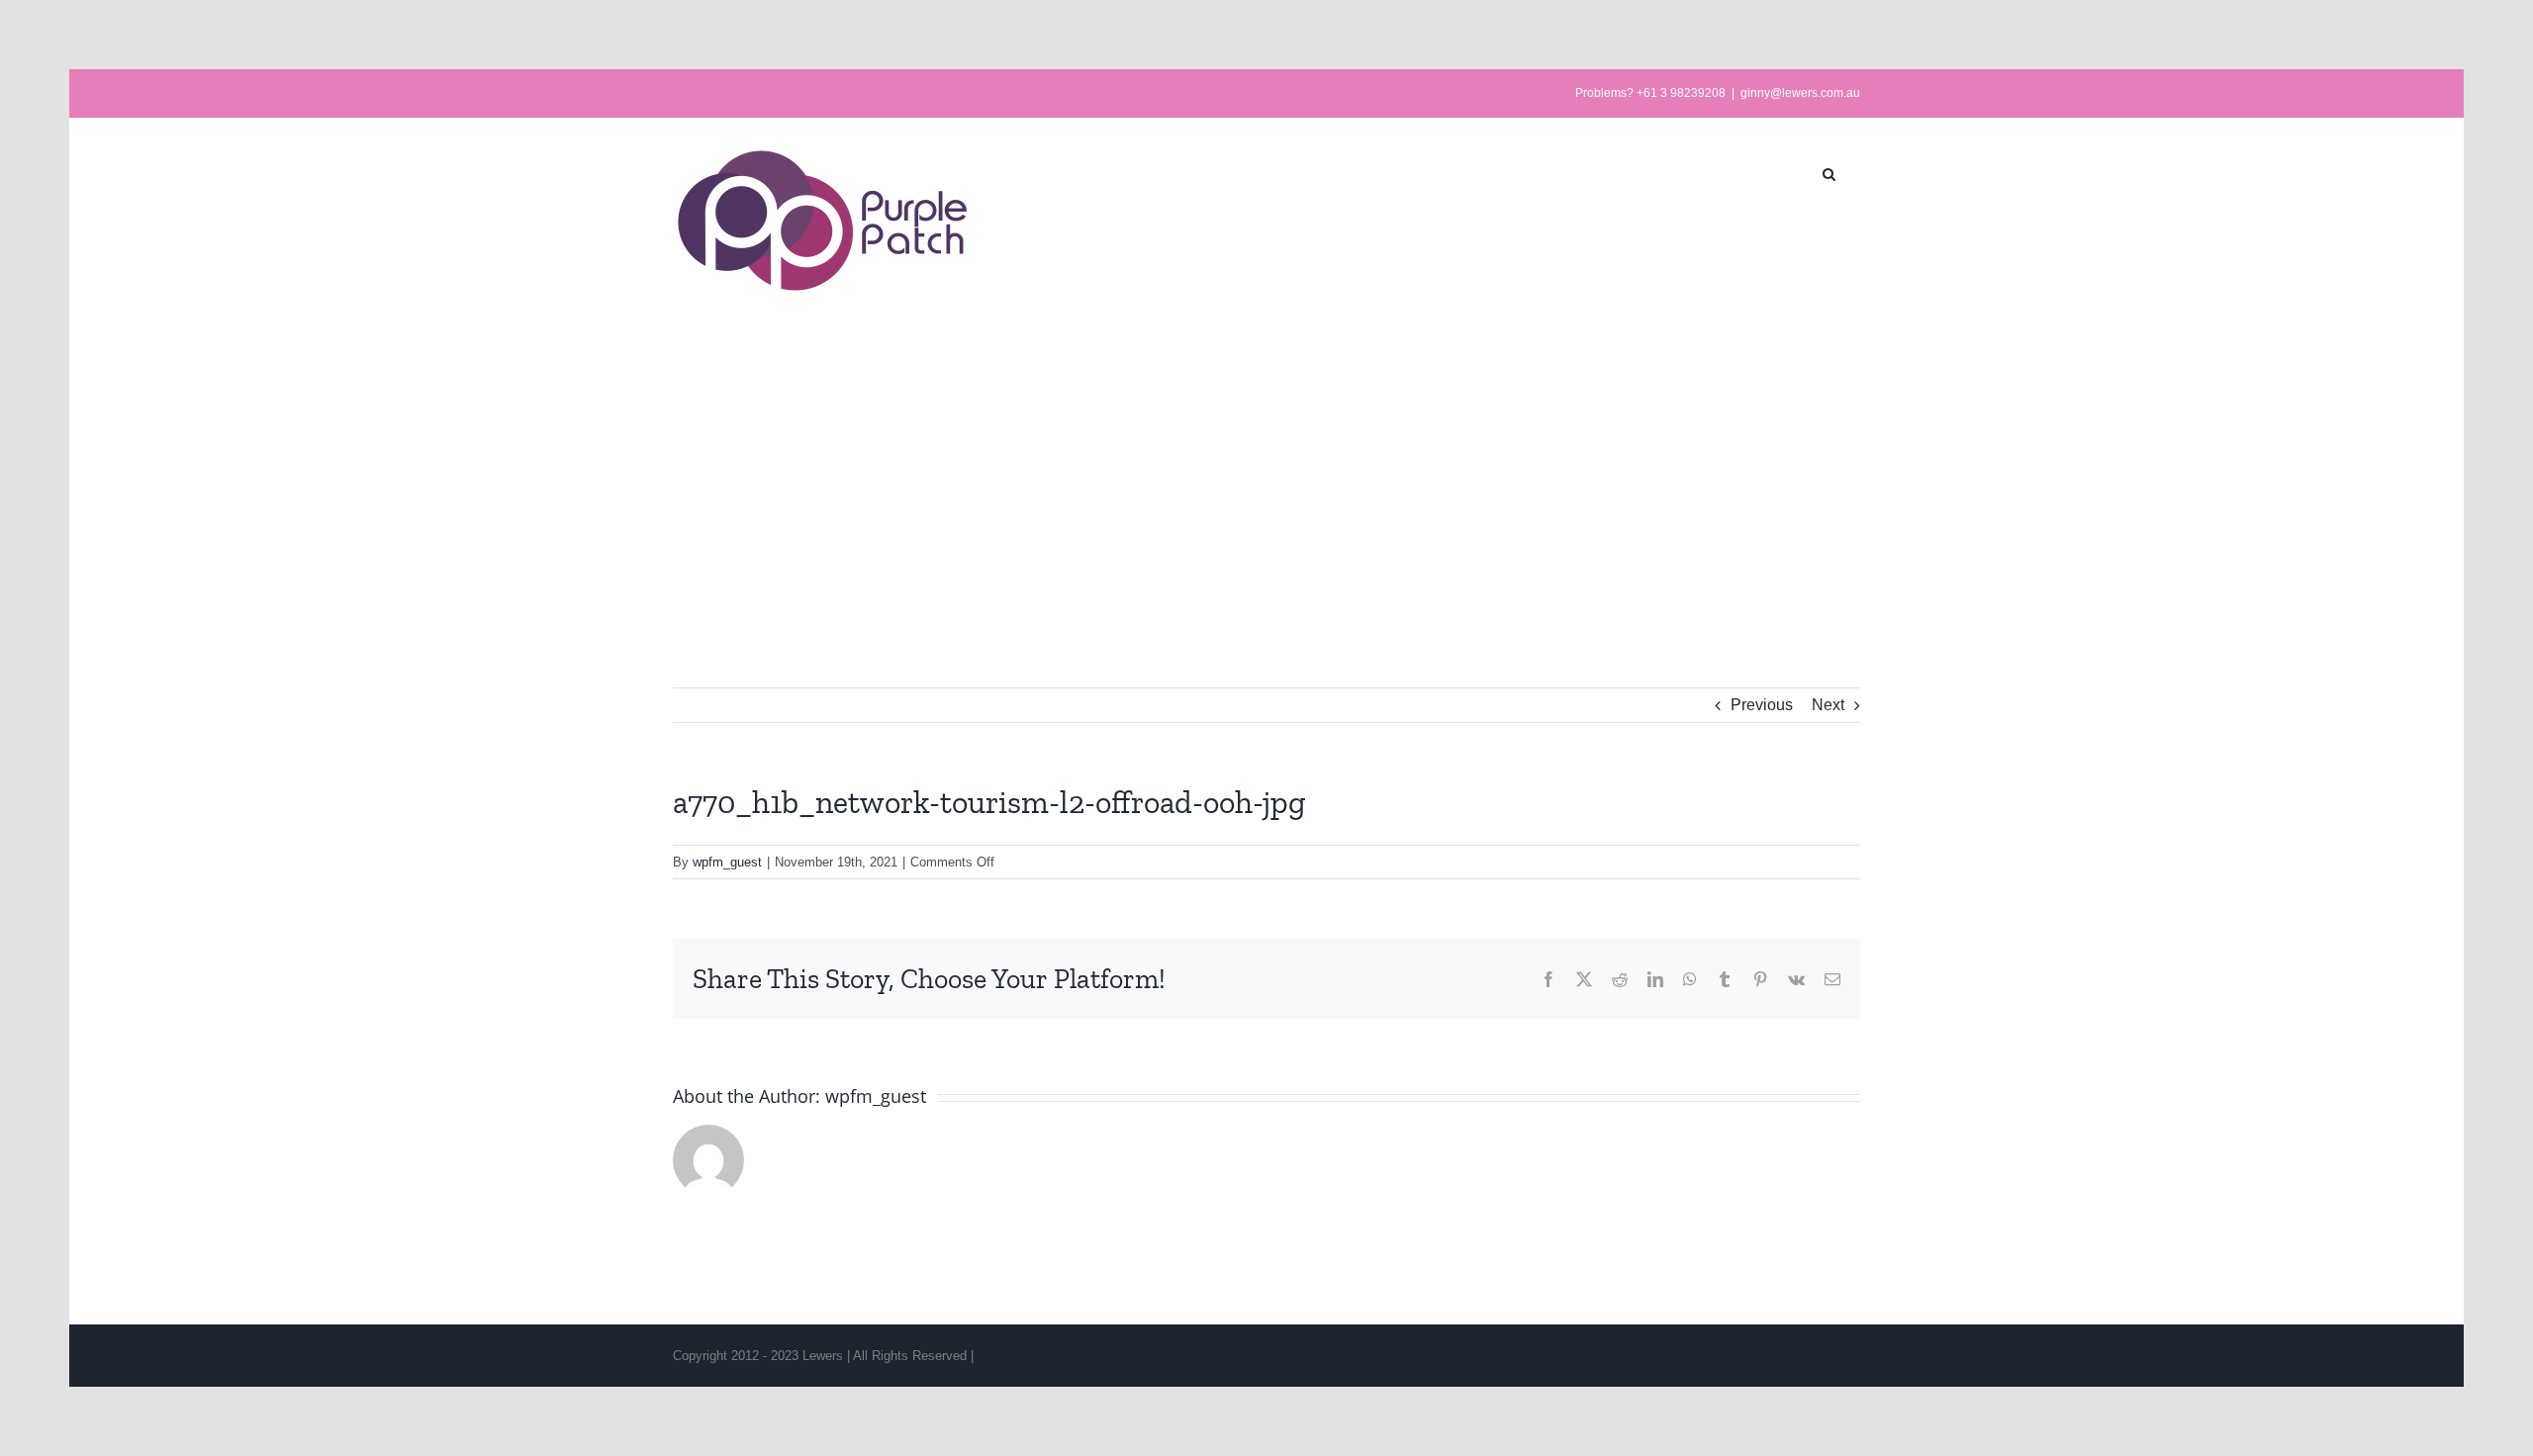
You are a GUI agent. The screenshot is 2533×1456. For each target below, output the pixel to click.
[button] (1829, 172)
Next (1828, 705)
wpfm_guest (727, 862)
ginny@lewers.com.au (1800, 93)
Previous (1762, 705)
